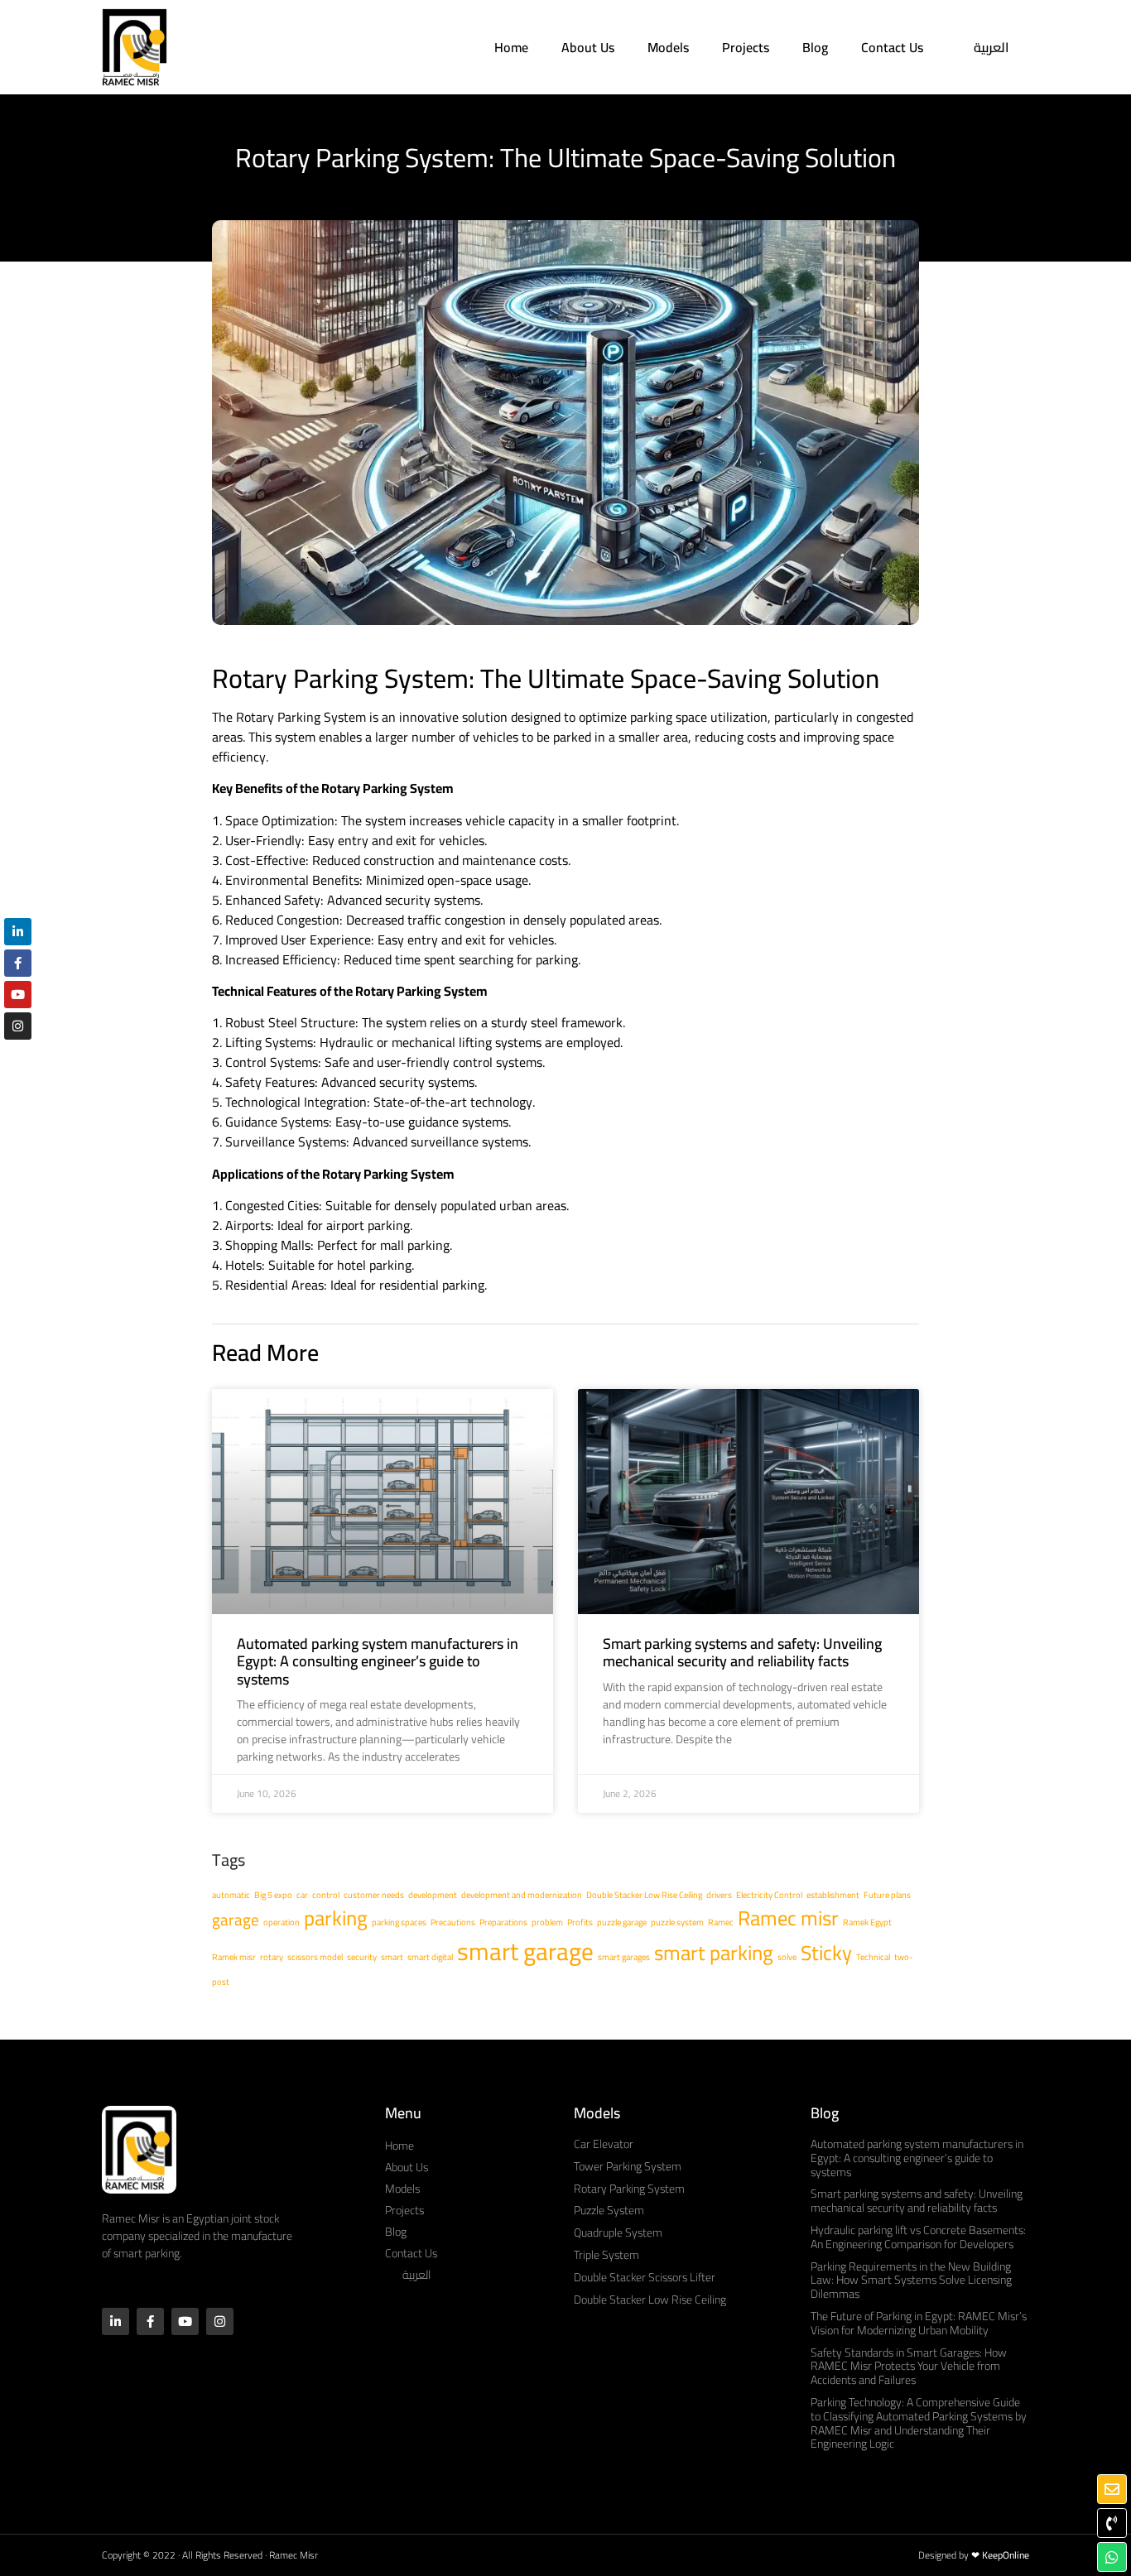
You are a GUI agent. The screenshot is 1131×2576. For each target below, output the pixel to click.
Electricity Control (769, 1895)
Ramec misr (788, 1918)
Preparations (503, 1922)
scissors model (315, 1957)
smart (392, 1957)
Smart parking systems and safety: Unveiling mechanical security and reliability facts (742, 1653)
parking (336, 1918)
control (326, 1895)
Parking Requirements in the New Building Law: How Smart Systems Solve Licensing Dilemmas (911, 2280)
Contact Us (892, 47)
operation (282, 1922)
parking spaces (399, 1922)
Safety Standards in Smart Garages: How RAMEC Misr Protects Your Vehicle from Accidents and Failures (909, 2367)
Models (668, 47)
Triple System (606, 2255)
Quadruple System (618, 2232)
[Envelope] (1112, 2489)
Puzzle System (609, 2210)
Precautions (453, 1922)
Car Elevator (604, 2144)
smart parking (714, 1953)
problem (547, 1922)
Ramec (721, 1922)
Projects (746, 47)
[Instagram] (220, 2321)
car (302, 1895)
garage (236, 1920)
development (433, 1895)
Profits (580, 1922)
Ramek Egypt (867, 1922)
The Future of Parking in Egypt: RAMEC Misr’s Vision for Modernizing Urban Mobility (919, 2323)
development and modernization (522, 1895)
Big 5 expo (273, 1895)
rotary (272, 1957)
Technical (873, 1957)
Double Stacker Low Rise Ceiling (644, 1895)
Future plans (887, 1895)
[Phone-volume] (1112, 2523)
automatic (231, 1895)
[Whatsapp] (1112, 2557)
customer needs (374, 1895)
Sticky (826, 1953)
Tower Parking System (628, 2166)
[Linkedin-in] (116, 2321)
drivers (719, 1895)
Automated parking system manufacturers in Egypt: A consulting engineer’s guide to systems (378, 1661)
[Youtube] (185, 2321)
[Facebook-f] (150, 2321)
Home (511, 47)
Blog (815, 47)
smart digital (430, 1957)
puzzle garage (622, 1922)
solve (787, 1957)
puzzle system (677, 1922)
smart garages (624, 1957)
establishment (833, 1895)
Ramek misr (234, 1957)
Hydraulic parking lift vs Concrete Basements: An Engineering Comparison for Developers (918, 2237)
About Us (588, 47)
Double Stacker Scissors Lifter (645, 2277)
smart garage (525, 1951)
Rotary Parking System (629, 2189)
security (362, 1957)
